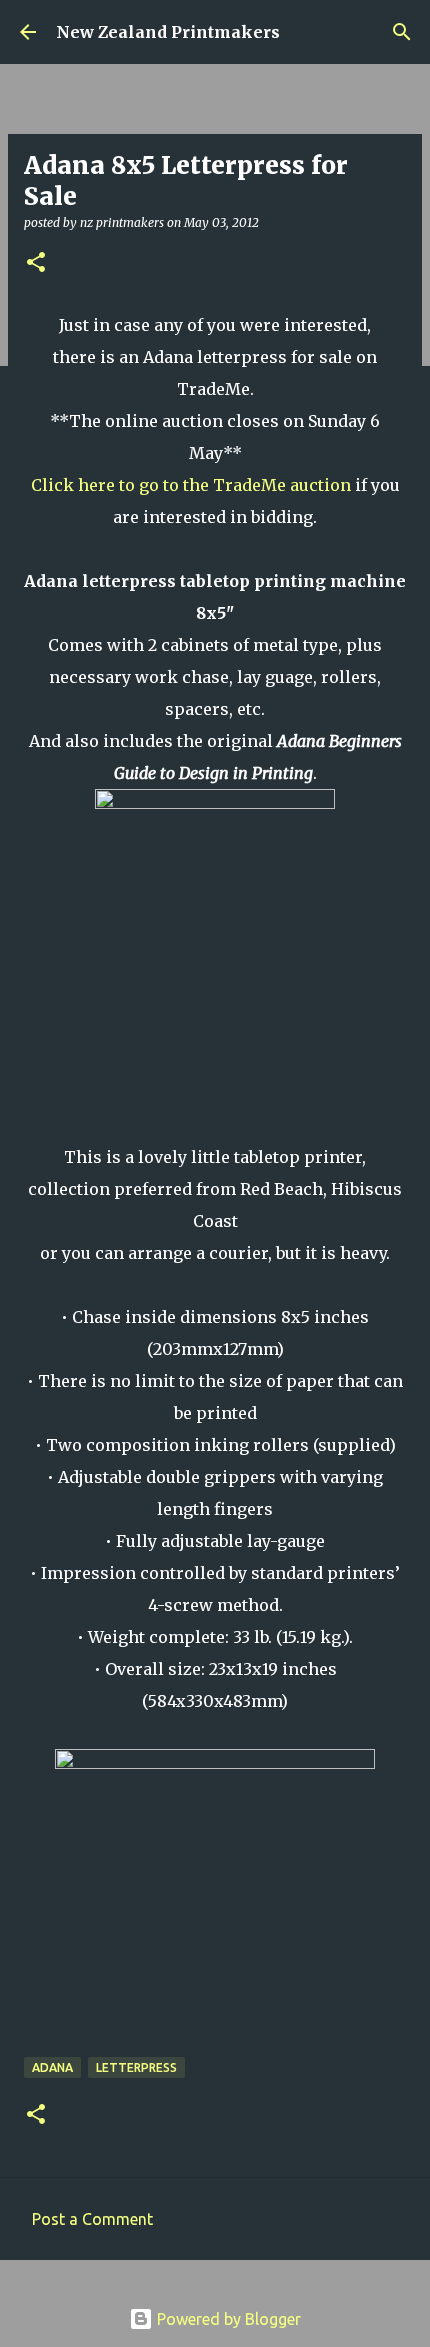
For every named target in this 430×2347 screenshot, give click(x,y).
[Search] (402, 32)
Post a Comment (92, 2219)
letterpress (136, 2067)
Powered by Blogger (227, 2319)
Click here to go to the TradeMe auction (191, 485)
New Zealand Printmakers (168, 32)
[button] (36, 263)
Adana (52, 2067)
